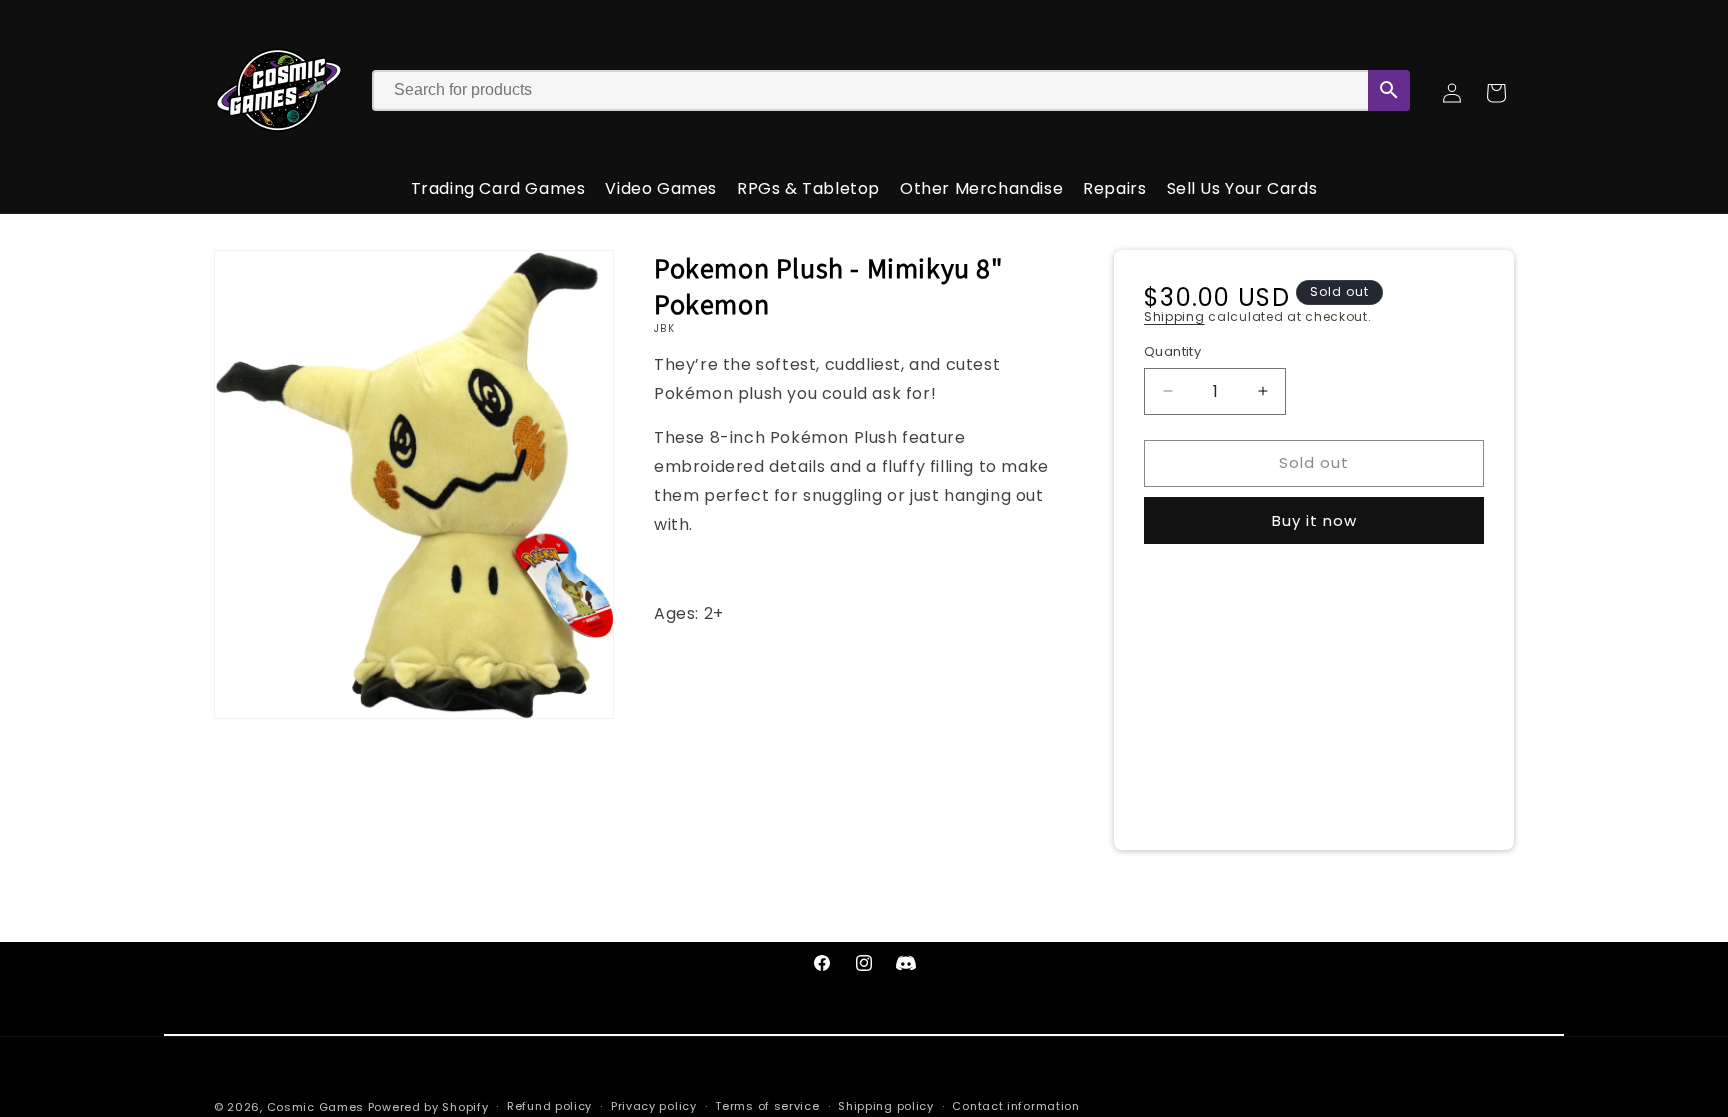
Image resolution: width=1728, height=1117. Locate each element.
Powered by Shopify (428, 1107)
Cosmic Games (315, 1107)
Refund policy (549, 1106)
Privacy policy (654, 1106)
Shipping (1174, 316)
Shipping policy (886, 1106)
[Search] (1389, 90)
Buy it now (1314, 520)
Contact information (1015, 1106)
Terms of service (767, 1106)
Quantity (1172, 351)
